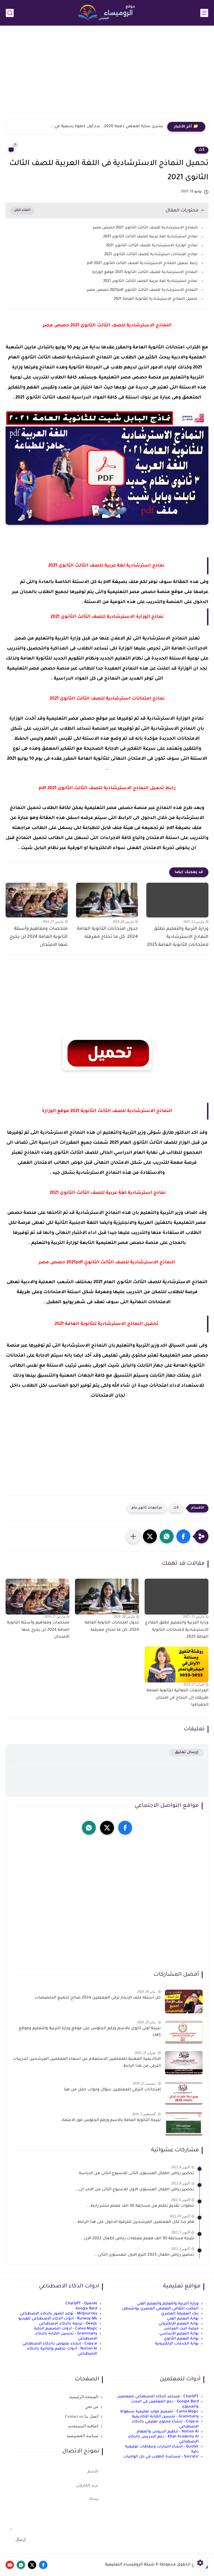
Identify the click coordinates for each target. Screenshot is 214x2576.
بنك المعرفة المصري (180, 2314)
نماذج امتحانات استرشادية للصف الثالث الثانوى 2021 (151, 254)
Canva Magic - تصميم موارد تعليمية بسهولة (159, 2412)
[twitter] (107, 1828)
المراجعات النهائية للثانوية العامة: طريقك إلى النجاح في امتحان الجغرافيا (177, 1698)
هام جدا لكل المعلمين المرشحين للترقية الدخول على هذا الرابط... (134, 2222)
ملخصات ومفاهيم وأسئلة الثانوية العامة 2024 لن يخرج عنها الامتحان (39, 937)
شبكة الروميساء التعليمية (130, 2565)
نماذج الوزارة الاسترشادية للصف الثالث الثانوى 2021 (151, 246)
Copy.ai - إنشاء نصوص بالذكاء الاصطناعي (60, 2344)
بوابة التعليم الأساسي (179, 2334)
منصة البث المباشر (182, 2329)
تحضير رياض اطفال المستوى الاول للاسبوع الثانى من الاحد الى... (134, 2190)
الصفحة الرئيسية (84, 2397)
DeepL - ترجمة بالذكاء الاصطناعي (68, 2324)
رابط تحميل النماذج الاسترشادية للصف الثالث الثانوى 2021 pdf (142, 263)
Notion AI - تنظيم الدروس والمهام (168, 2432)
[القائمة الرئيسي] (204, 13)
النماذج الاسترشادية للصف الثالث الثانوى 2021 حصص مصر (145, 228)
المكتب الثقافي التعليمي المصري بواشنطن (160, 2309)
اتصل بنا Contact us (82, 2416)
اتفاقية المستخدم (83, 2426)
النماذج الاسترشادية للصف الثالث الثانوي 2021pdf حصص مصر (142, 290)
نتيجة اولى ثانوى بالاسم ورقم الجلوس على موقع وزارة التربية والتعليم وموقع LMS (90, 2032)
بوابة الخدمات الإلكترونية (177, 2344)
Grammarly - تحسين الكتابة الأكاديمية (165, 2417)
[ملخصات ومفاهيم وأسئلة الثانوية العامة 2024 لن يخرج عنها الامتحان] (37, 900)
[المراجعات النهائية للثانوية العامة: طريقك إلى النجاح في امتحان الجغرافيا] (177, 1665)
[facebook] (125, 1828)
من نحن (92, 2407)
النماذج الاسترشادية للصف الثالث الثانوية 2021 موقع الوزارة (144, 272)
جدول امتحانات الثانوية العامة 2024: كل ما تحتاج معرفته (108, 933)
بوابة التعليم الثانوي (181, 2339)
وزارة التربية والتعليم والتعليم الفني (168, 2304)
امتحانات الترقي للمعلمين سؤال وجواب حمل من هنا (112, 2090)
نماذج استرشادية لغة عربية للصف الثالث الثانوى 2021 (150, 237)
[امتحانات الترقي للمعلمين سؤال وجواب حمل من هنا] (184, 2093)
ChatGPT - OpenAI (81, 2304)
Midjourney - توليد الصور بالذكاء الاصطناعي (59, 2314)
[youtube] (10, 2565)
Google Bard (86, 2309)
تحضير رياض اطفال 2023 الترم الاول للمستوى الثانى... (144, 2255)
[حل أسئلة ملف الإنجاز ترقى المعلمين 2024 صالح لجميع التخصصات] (184, 2001)
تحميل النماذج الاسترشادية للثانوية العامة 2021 (156, 299)
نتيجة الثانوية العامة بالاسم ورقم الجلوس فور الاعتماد (111, 2120)
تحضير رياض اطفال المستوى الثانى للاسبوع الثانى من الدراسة (137, 2174)
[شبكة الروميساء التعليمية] (107, 13)
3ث (201, 150)
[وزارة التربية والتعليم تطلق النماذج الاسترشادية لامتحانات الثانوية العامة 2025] (177, 900)
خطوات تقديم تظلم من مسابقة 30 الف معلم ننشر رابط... (140, 2206)
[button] (183, 1536)
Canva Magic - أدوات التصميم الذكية (66, 2329)
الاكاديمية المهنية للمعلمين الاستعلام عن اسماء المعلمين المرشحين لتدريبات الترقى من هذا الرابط (87, 2063)
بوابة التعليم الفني (183, 2319)
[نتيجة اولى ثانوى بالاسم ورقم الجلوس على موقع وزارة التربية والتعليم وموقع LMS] (184, 2032)
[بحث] (10, 13)
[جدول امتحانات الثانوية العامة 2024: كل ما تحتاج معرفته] (107, 900)
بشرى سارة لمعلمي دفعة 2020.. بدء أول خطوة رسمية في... (107, 127)
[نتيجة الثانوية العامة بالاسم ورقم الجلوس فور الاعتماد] (184, 2124)
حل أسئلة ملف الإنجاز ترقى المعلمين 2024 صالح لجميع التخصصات (98, 1998)
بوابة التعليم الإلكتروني (179, 2324)
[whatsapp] (89, 1828)
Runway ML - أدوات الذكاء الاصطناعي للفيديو (58, 2319)
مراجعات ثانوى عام (147, 1508)
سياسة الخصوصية (82, 2436)
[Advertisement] (107, 76)
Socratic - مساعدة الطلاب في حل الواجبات (161, 2457)
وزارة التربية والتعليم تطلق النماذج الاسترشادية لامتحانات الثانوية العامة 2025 (178, 937)
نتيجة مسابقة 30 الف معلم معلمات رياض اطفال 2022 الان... (137, 2239)
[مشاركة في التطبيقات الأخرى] (133, 1536)
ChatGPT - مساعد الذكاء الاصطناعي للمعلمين (158, 2397)
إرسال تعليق (187, 1752)
